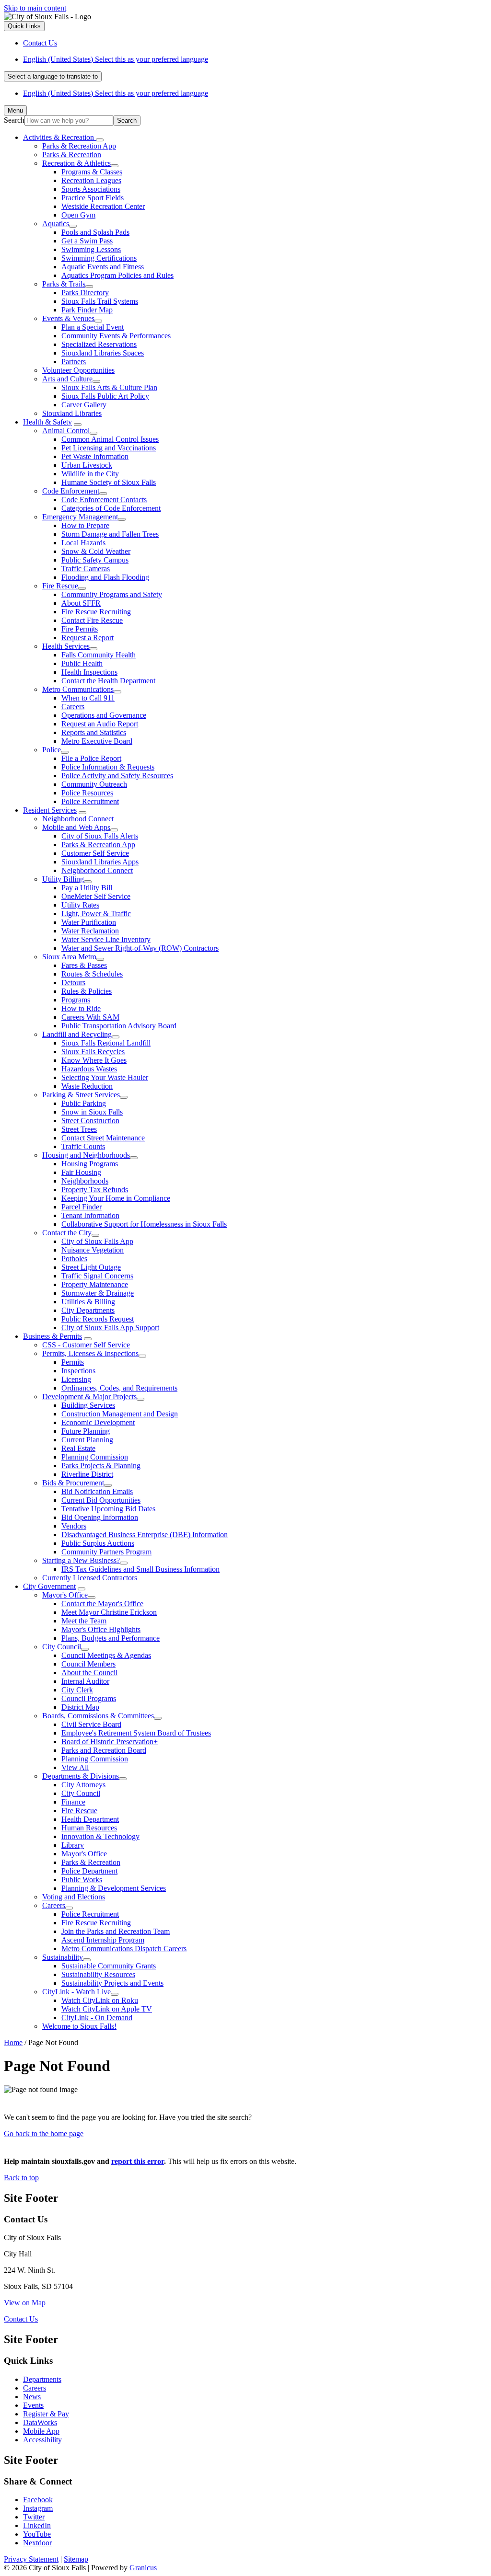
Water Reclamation (90, 931)
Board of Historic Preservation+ (110, 1742)
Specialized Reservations (99, 344)
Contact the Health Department (108, 681)
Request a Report (88, 638)
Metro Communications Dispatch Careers (124, 1949)
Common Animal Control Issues (110, 439)
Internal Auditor (85, 1681)
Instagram (38, 2508)
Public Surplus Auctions (98, 1543)
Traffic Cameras (86, 569)
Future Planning (86, 1431)
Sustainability (63, 1957)
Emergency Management (80, 517)
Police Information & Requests (108, 767)
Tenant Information (90, 1215)
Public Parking (84, 1103)
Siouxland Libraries (72, 413)
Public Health (82, 663)
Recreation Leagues (91, 180)
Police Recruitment (90, 801)
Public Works (82, 1880)
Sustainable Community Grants (109, 1966)
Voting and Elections (74, 1897)
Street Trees (79, 1129)
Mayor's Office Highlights (101, 1629)
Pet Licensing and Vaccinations (109, 448)
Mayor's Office (65, 1595)
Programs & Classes (92, 172)
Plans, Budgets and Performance (111, 1638)
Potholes (74, 1259)
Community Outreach (94, 784)
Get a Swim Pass (87, 241)
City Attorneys (83, 1785)
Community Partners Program (106, 1552)
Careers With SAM (90, 1017)
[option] (255, 59)
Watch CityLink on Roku (100, 2000)
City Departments (88, 1310)
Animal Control (66, 431)
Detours (73, 983)
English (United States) (116, 59)
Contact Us (21, 2319)
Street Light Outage (91, 1267)
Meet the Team (84, 1621)
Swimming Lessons (91, 249)
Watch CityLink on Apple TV (107, 2009)
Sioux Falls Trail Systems (100, 301)
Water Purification (89, 922)
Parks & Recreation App (79, 146)
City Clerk (77, 1690)
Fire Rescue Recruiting (96, 612)
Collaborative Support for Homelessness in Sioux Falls (144, 1224)
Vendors (74, 1526)
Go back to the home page (44, 2133)
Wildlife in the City (90, 474)
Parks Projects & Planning (101, 1466)
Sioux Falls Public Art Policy (105, 396)
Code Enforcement (71, 491)
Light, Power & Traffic (96, 914)
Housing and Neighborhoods (86, 1155)
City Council (62, 1647)
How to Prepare (85, 525)
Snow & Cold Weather (96, 551)
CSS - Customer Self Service (86, 1345)
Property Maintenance (95, 1284)
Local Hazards (83, 543)
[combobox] (53, 76)
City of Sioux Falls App (97, 1241)
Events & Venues (68, 318)
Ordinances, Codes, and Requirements (119, 1388)
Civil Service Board (91, 1724)
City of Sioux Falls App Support (110, 1328)
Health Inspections (89, 672)
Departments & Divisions (81, 1776)
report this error (138, 2161)
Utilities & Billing (88, 1302)
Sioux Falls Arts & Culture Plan (109, 387)
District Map (80, 1707)
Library (73, 1845)
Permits (73, 1362)
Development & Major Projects (89, 1397)
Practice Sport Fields (93, 198)
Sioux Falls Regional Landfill (106, 1043)
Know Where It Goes (94, 1060)
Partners (74, 362)
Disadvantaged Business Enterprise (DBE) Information (145, 1535)
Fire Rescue (60, 586)
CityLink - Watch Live (76, 1992)
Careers (73, 707)
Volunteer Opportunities (78, 370)
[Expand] (100, 140)
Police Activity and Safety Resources (117, 776)
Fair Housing (81, 1172)
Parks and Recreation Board (104, 1750)
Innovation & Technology (100, 1836)
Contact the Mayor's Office (102, 1604)
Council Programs (89, 1698)
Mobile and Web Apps (76, 827)
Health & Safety (47, 422)
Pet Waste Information (95, 456)
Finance (73, 1802)
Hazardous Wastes (89, 1069)
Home (13, 2042)
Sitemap (76, 2559)
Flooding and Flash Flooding (105, 577)
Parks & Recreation (72, 155)
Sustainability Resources (98, 1974)
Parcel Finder (82, 1207)
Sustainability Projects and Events (112, 1983)
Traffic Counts (83, 1146)
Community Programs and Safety (112, 594)
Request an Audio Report (100, 724)
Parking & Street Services (81, 1095)
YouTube (37, 2534)
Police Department (89, 1871)
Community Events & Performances (116, 336)
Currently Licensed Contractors (90, 1578)
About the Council (89, 1673)
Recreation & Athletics (76, 163)
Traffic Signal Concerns (97, 1276)
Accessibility (42, 2440)
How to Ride (81, 1008)
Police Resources (87, 793)
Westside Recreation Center (103, 206)
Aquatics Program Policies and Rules (117, 275)
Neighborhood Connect (78, 819)
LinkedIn (37, 2525)
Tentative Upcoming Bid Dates (108, 1509)
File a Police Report (91, 758)
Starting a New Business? (81, 1560)
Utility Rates (80, 905)
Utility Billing (63, 879)
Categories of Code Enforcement (111, 508)
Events (33, 2405)
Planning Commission (95, 1457)
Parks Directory (85, 293)
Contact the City (67, 1233)
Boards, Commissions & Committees (98, 1716)
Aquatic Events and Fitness (103, 267)
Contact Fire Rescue (92, 620)
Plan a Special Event (93, 327)
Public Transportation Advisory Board (119, 1026)
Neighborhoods (85, 1181)
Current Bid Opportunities (101, 1500)
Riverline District (87, 1474)
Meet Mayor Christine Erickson (109, 1612)
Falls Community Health (99, 655)
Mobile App (41, 2431)
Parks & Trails (64, 284)
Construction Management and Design (120, 1414)
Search (14, 120)
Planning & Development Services (114, 1888)
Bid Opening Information (100, 1517)
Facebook (38, 2500)
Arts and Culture (67, 379)
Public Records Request (98, 1319)
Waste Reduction (87, 1086)
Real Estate (78, 1448)
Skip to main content (35, 8)
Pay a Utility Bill (87, 888)
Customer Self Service (95, 853)
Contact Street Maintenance (103, 1138)
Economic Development (98, 1422)
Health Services (66, 646)
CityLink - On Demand (97, 2018)
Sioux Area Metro (69, 957)
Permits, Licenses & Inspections (90, 1353)
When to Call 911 (88, 698)
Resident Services (50, 810)
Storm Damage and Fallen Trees (110, 534)
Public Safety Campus (95, 560)
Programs (76, 1000)
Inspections (78, 1371)
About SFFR (81, 603)
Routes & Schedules (92, 974)
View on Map (25, 2303)
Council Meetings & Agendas (106, 1655)
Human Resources (89, 1828)
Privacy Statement (31, 2559)
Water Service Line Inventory (106, 939)
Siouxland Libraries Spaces (103, 353)
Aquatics (56, 224)
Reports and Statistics (94, 732)
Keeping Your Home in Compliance (116, 1198)
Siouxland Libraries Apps (100, 862)
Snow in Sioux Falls (92, 1112)
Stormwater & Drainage (98, 1293)
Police (52, 750)
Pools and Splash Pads (95, 232)
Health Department (90, 1819)
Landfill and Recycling (77, 1034)
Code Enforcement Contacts (104, 500)
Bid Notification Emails (97, 1491)
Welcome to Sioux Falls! (79, 2026)
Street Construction (90, 1121)
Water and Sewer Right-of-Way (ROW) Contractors (140, 948)
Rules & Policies (87, 991)
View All (75, 1767)
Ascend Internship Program (103, 1940)
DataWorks (40, 2422)
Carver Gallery (84, 405)
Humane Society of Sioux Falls (109, 482)
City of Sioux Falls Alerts (100, 836)
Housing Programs (90, 1164)
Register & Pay (46, 2414)
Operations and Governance (104, 715)
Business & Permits (53, 1336)
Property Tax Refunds (95, 1190)
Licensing (76, 1379)
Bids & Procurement (73, 1483)
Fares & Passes (84, 965)
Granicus (143, 2568)
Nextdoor (37, 2543)
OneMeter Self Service (96, 896)
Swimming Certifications (99, 258)
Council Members (88, 1664)
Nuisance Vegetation (93, 1250)
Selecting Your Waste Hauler (105, 1077)
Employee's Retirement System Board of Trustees (136, 1733)
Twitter (34, 2517)
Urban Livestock (87, 465)
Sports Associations (91, 189)
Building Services (88, 1405)
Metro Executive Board (97, 741)
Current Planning (87, 1440)
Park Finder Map (87, 310)
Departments (42, 2379)
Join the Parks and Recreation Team (116, 1931)
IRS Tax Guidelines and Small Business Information (140, 1569)
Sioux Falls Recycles (93, 1052)
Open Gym (78, 215)
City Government (49, 1586)
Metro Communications (78, 689)
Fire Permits (80, 629)
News (32, 2397)
